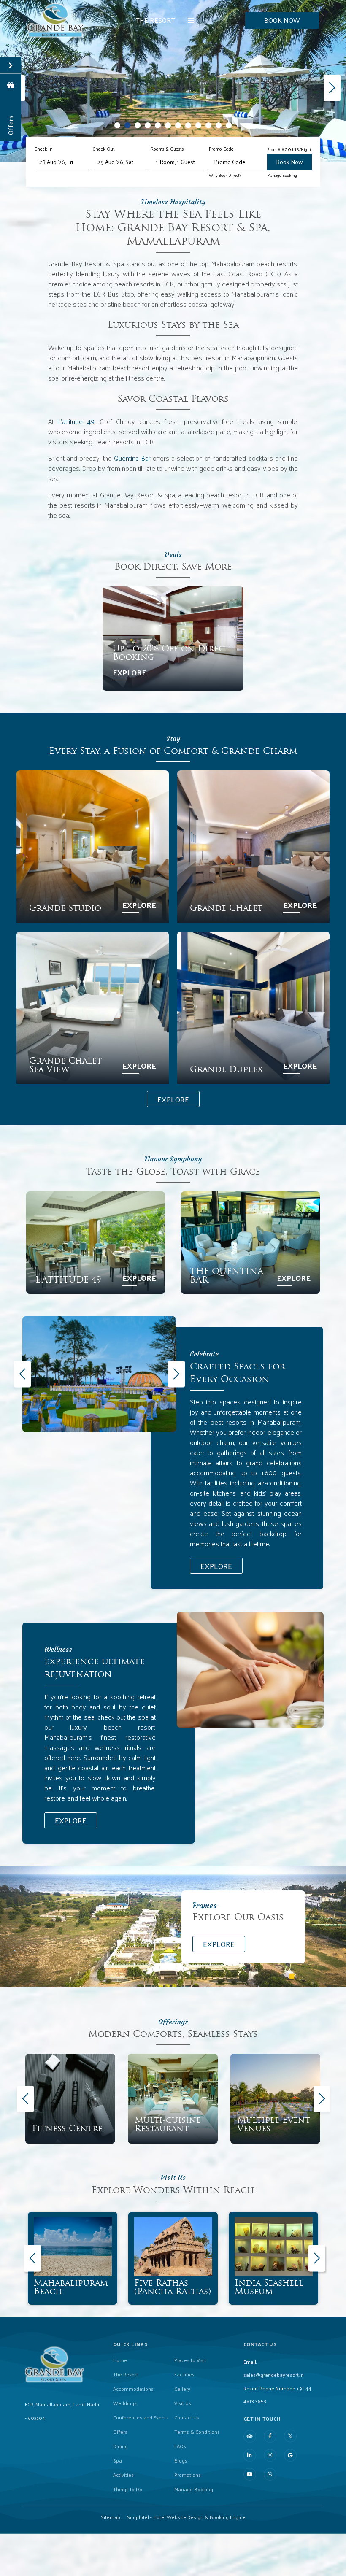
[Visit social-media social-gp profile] (290, 2455)
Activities (123, 2475)
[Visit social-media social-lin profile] (250, 2455)
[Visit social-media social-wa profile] (270, 2474)
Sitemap (111, 2517)
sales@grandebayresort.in (274, 2375)
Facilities (184, 2374)
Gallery (182, 2389)
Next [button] (175, 1374)
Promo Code (221, 149)
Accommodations (133, 2389)
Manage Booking (282, 175)
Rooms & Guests (167, 149)
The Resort (155, 20)
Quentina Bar (132, 458)
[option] (99, 1374)
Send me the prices (291, 1154)
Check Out (104, 149)
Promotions (188, 2475)
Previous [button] (21, 1374)
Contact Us (187, 2417)
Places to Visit (190, 2360)
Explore (130, 672)
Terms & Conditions (197, 2432)
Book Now (282, 20)
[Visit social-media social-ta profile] (250, 2436)
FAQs (180, 2446)
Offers (120, 2432)
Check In (43, 149)
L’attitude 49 (76, 421)
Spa (118, 2460)
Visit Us (183, 2403)
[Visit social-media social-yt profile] (250, 2474)
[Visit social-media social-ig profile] (270, 2455)
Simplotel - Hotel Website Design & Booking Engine (186, 2517)
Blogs (181, 2460)
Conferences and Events (141, 2417)
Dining (120, 2446)
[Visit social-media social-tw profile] (290, 2436)
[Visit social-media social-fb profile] (270, 2436)
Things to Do (128, 2489)
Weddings (125, 2403)
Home (120, 2360)
